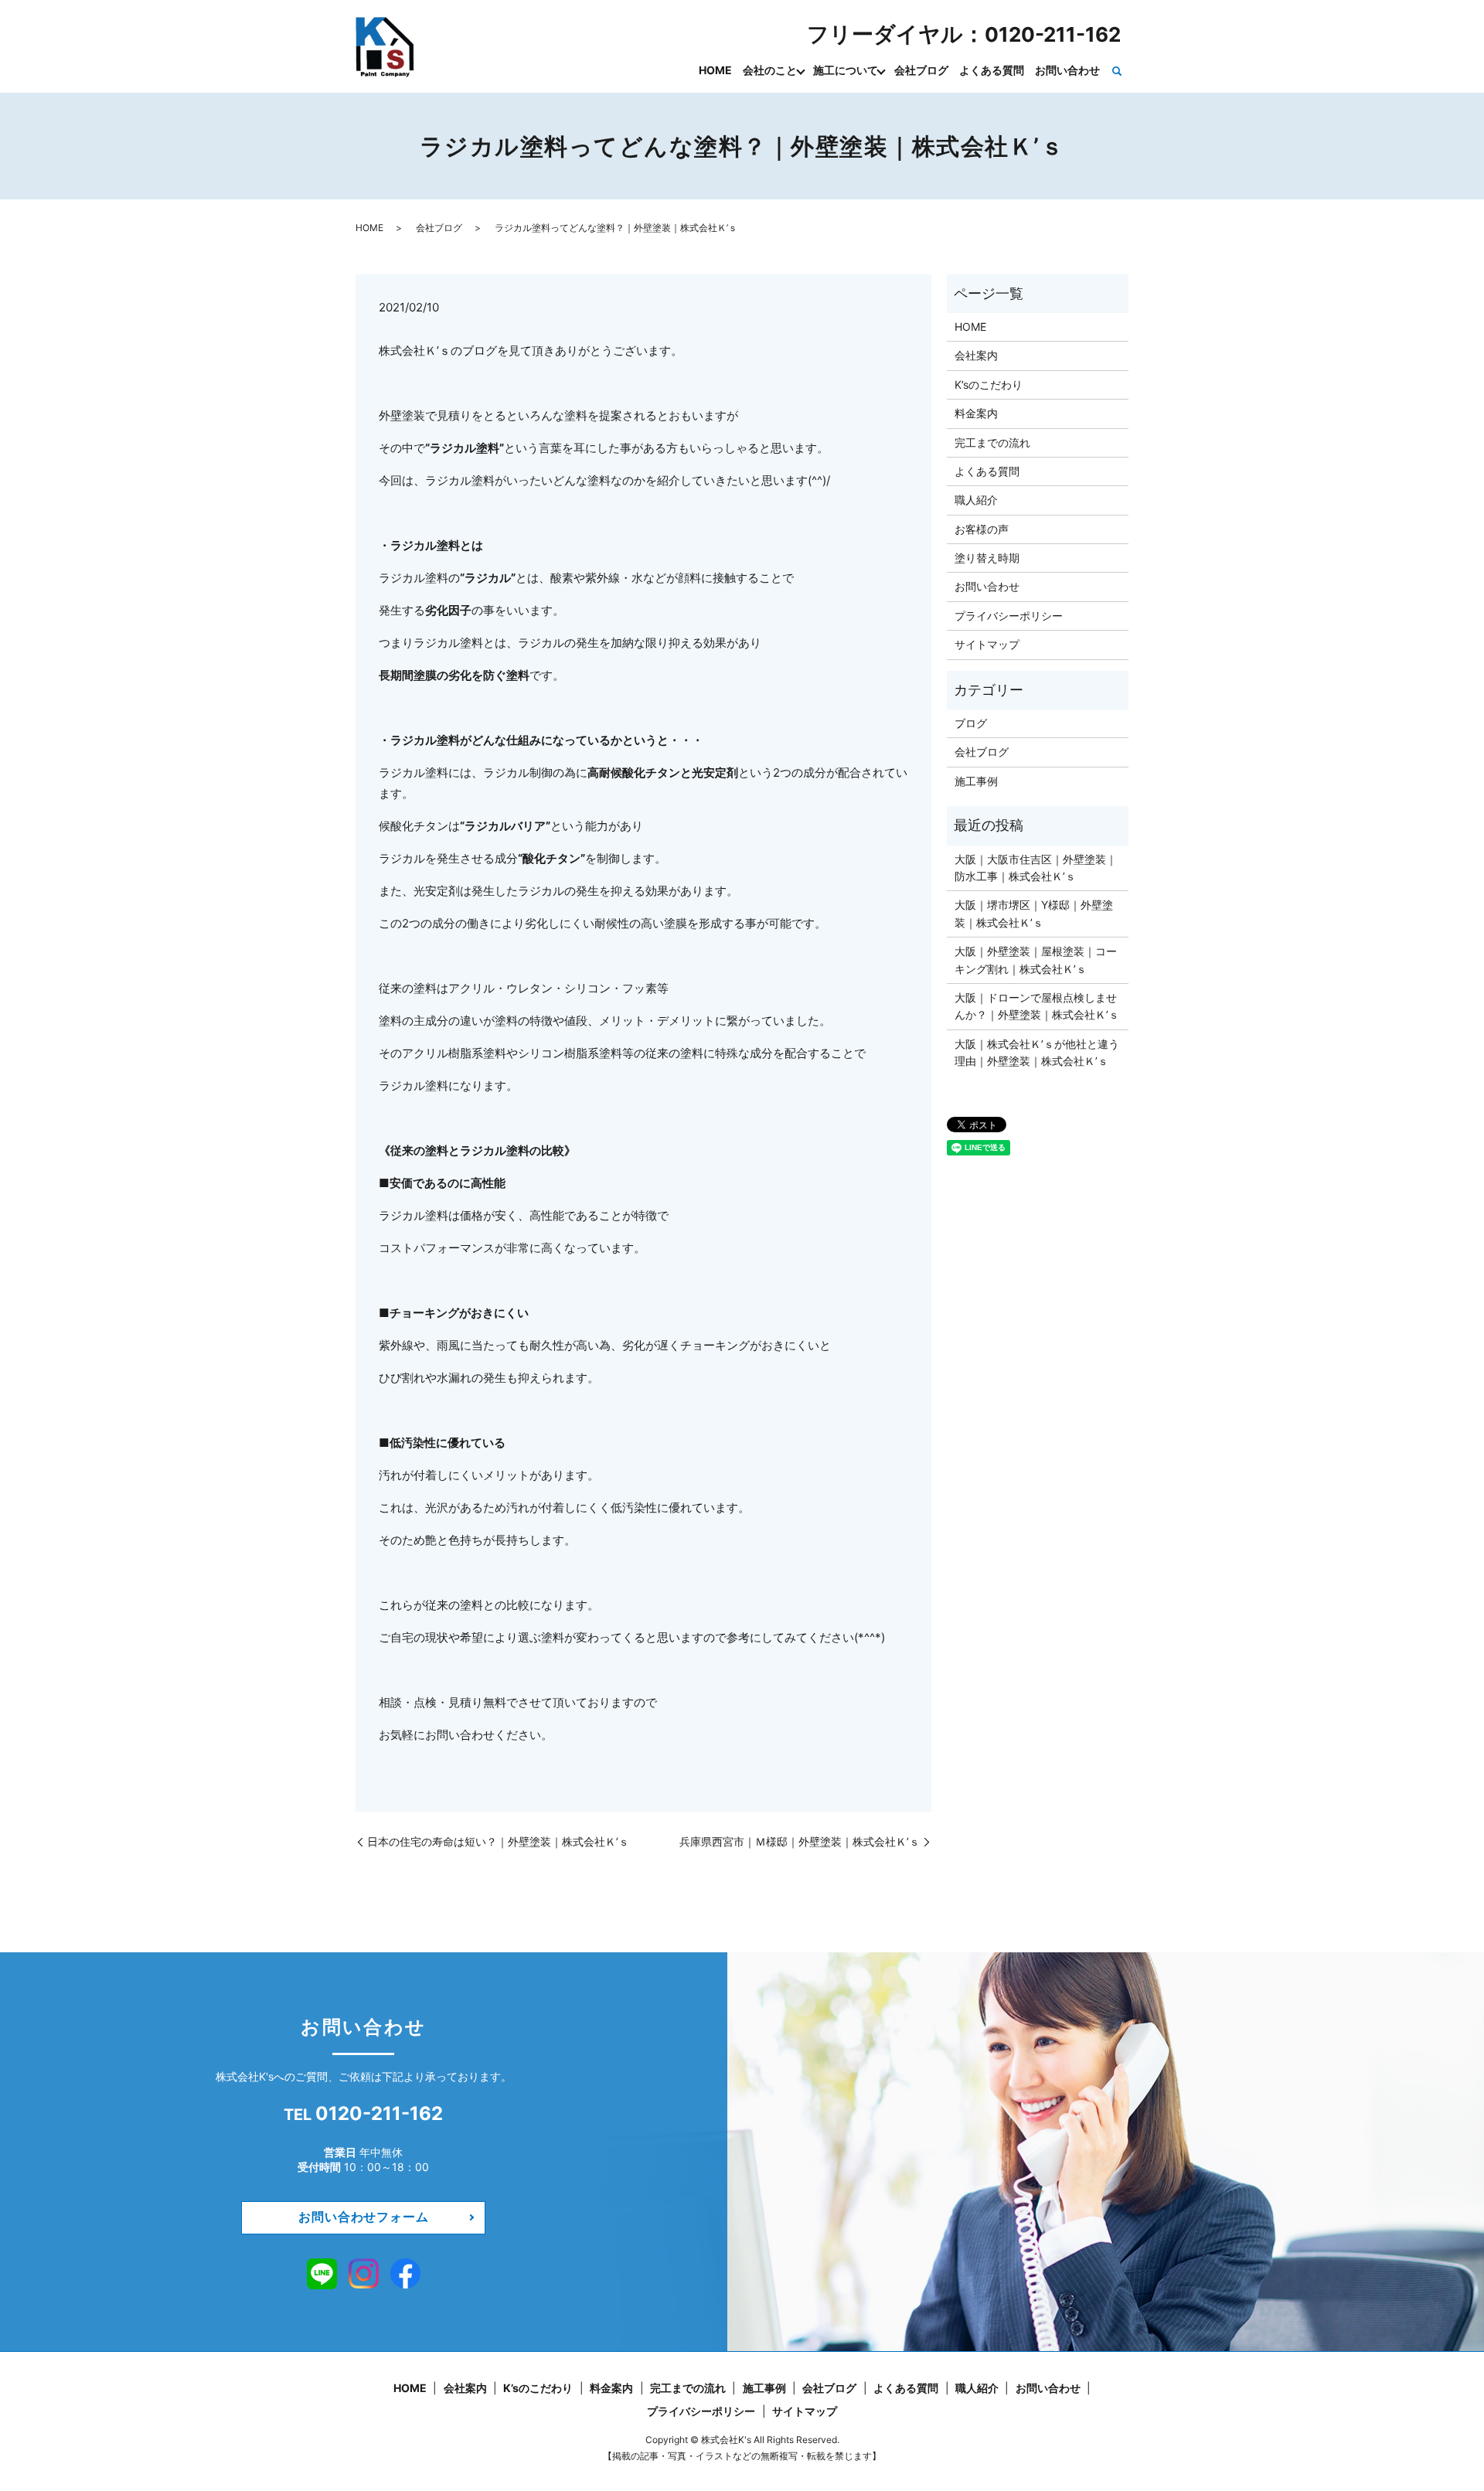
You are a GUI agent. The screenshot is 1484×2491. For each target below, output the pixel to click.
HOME (715, 70)
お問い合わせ (1067, 70)
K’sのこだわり (989, 385)
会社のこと (770, 70)
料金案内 (976, 413)
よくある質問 (992, 70)
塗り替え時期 (987, 558)
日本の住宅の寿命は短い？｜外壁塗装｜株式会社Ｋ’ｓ (498, 1841)
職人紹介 (976, 500)
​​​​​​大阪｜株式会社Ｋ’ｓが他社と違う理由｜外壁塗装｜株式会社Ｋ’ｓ (1037, 1052)
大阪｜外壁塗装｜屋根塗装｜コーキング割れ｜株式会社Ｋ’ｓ (1036, 960)
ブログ (971, 723)
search (1117, 71)
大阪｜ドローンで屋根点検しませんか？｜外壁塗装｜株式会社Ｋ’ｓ (1037, 1006)
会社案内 (976, 355)
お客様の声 (982, 529)
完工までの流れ (992, 442)
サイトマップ (987, 644)
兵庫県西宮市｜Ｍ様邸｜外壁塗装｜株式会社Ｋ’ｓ (800, 1841)
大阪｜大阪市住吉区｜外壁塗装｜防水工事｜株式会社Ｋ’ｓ (1036, 868)
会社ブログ (921, 70)
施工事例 (976, 781)
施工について (846, 70)
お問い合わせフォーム (363, 2217)
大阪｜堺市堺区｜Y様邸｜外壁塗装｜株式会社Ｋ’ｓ (1034, 913)
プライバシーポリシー (1009, 616)
